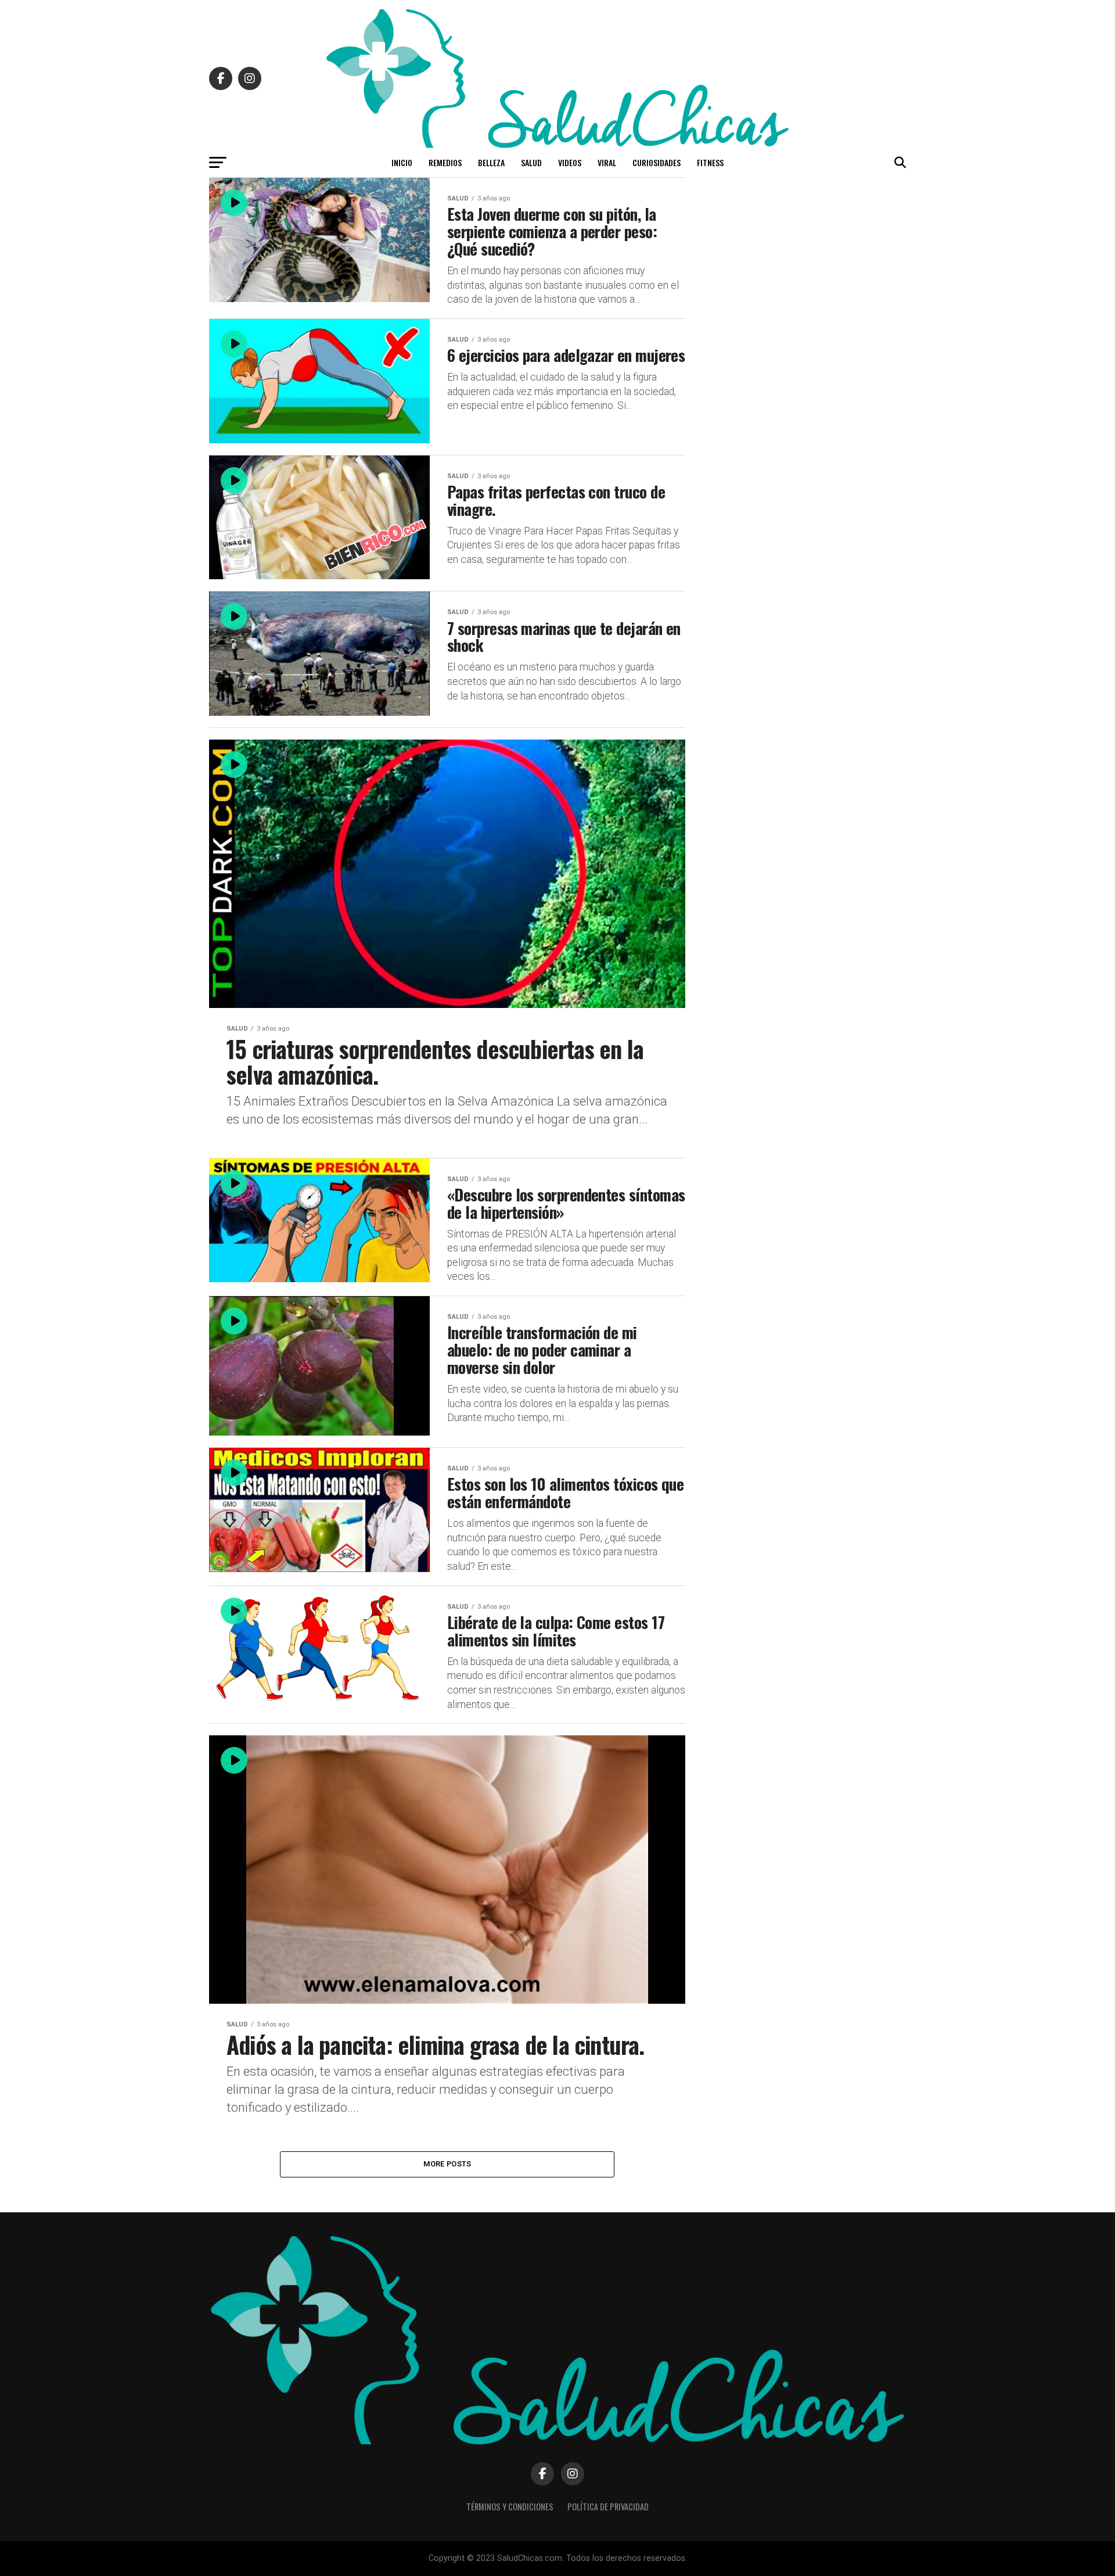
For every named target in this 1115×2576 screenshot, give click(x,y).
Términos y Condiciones (510, 2507)
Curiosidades (657, 162)
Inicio (402, 162)
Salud (531, 162)
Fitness (710, 162)
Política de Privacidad (608, 2507)
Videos (570, 162)
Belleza (491, 162)
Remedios (445, 162)
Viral (607, 162)
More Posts (447, 2164)
